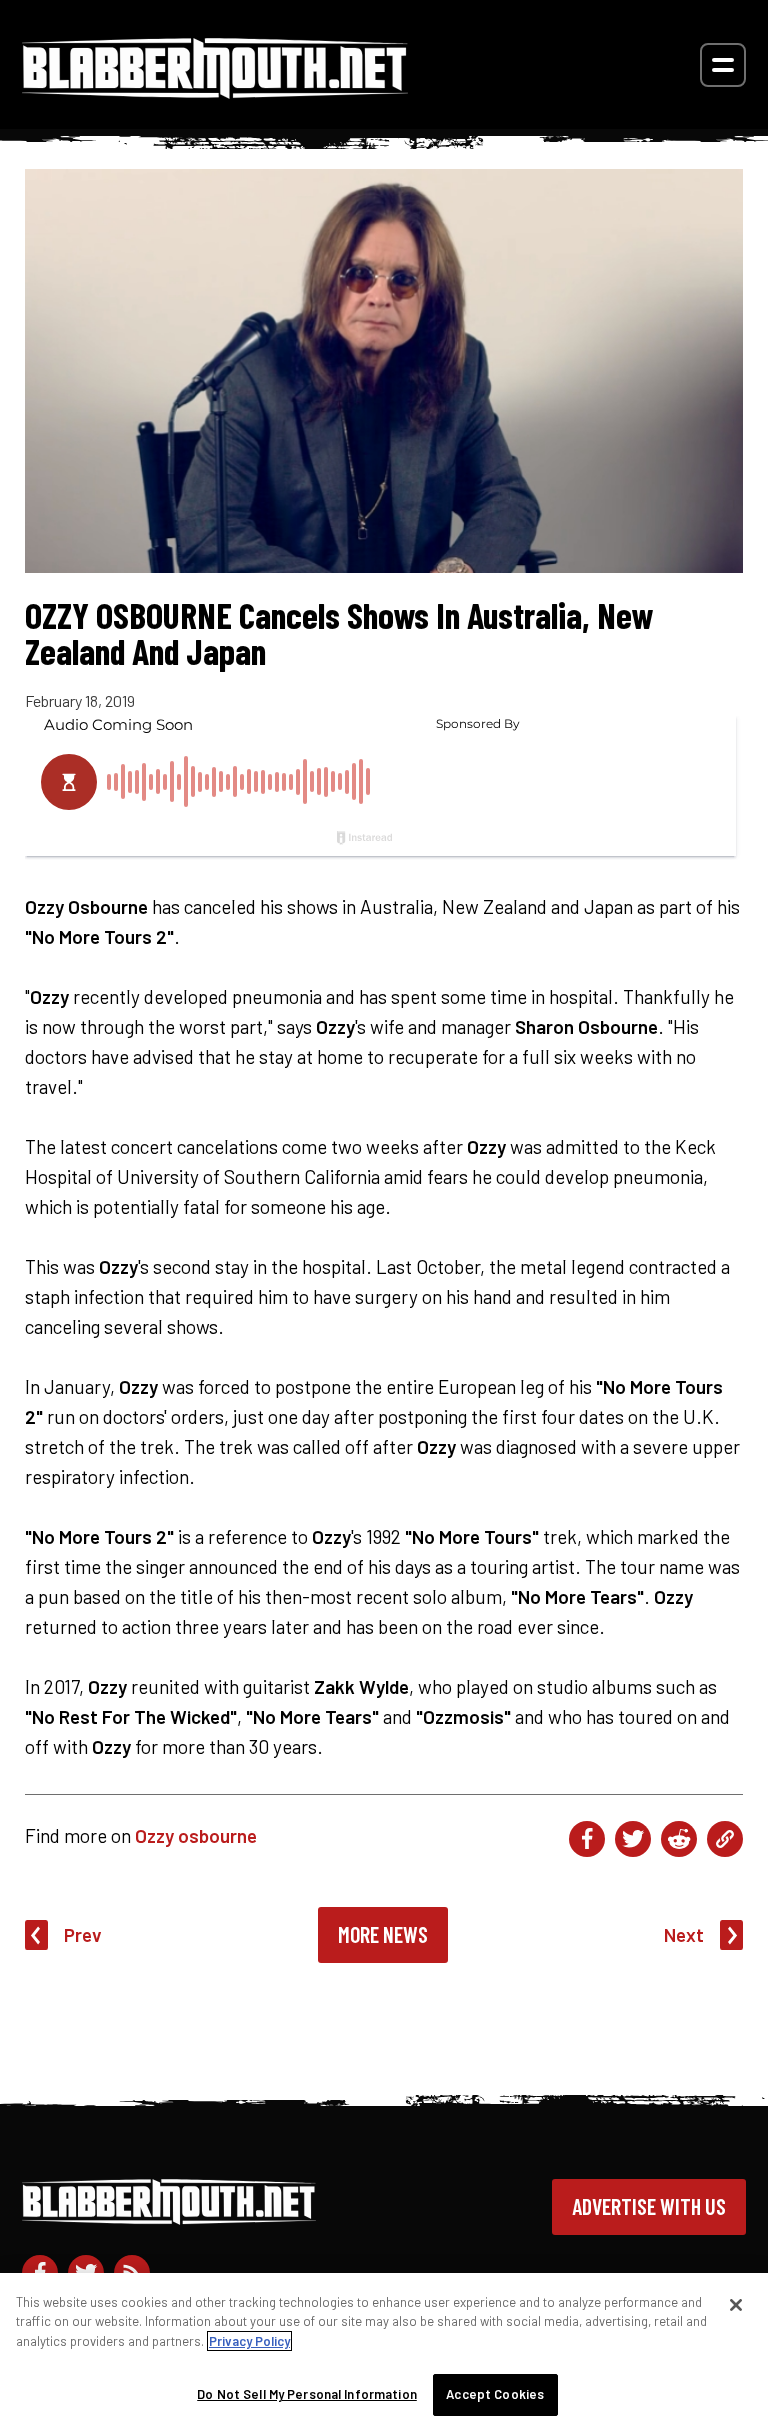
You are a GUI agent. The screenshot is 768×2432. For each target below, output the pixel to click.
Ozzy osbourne (196, 1835)
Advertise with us (649, 2206)
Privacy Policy (249, 2341)
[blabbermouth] (215, 91)
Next (684, 1934)
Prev (83, 1934)
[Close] (736, 2305)
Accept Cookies (495, 2394)
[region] (384, 2352)
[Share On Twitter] (633, 1839)
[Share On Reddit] (679, 1839)
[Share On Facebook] (587, 1839)
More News (383, 1934)
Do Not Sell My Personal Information (307, 2394)
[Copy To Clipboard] (725, 1839)
